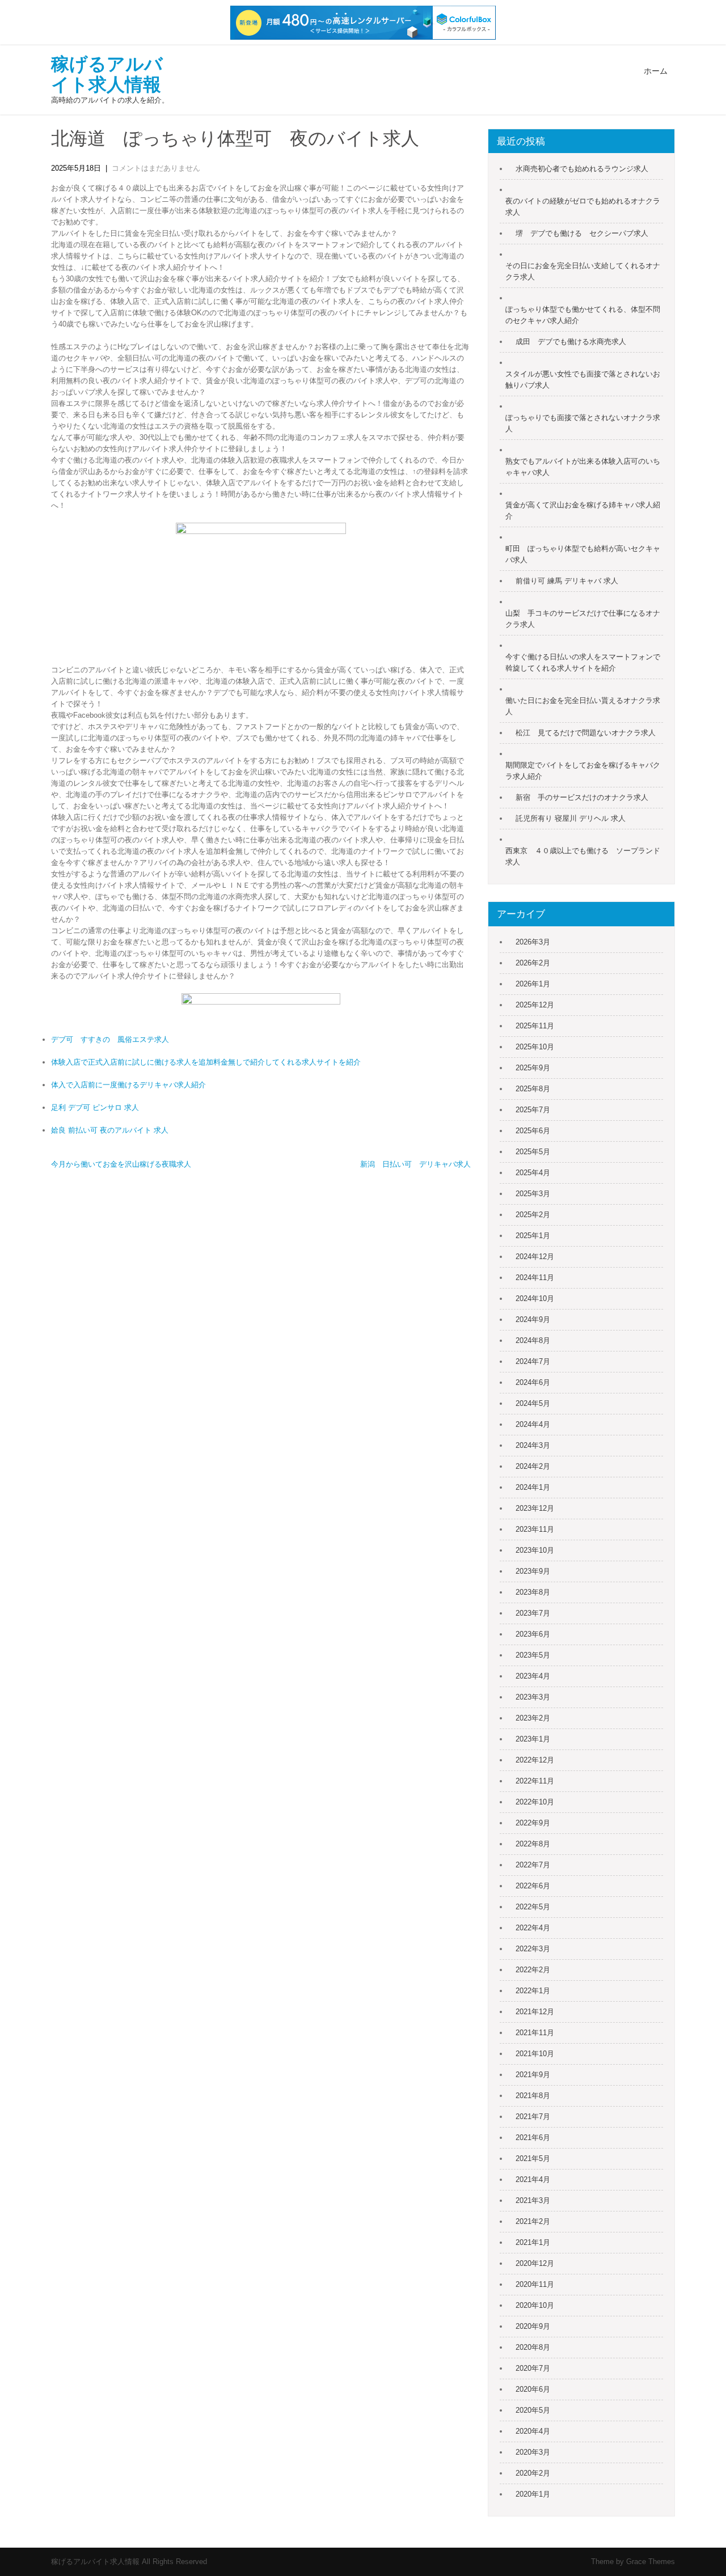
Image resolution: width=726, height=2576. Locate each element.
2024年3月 (533, 1445)
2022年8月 (533, 1844)
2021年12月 (535, 2012)
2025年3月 (533, 1194)
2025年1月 (533, 1236)
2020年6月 (533, 2389)
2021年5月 (533, 2158)
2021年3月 (533, 2200)
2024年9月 (533, 1319)
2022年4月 (533, 1928)
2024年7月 (533, 1361)
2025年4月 (533, 1173)
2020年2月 (533, 2473)
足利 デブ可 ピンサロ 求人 (95, 1107)
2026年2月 (533, 963)
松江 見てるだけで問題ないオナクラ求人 (586, 733)
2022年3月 (533, 1949)
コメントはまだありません (156, 168)
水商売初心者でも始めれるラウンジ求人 (582, 169)
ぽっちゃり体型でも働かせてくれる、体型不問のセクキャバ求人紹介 (583, 315)
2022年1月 (533, 1991)
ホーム (656, 71)
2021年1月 (533, 2242)
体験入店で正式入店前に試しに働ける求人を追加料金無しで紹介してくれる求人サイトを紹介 (206, 1062)
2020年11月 (535, 2284)
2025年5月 (533, 1152)
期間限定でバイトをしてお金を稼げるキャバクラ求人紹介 (583, 771)
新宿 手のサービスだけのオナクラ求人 (582, 797)
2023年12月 (535, 1508)
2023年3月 (533, 1697)
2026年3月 (533, 942)
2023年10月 (535, 1550)
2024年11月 (535, 1278)
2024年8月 (533, 1340)
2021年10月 (535, 2054)
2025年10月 (535, 1047)
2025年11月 (535, 1026)
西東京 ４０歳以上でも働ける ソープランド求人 (583, 856)
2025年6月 (533, 1131)
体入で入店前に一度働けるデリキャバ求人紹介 (128, 1085)
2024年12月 (535, 1257)
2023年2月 (533, 1718)
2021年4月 (533, 2179)
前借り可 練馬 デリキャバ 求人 (567, 581)
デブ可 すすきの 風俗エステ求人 (110, 1039)
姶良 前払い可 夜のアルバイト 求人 (110, 1130)
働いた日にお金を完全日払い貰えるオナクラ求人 (583, 706)
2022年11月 (535, 1781)
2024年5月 (533, 1403)
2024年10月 (535, 1298)
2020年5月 (533, 2410)
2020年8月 (533, 2347)
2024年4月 (533, 1424)
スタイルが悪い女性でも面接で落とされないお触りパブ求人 (583, 380)
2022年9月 (533, 1823)
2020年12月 (535, 2263)
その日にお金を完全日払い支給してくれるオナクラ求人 (583, 271)
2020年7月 (533, 2368)
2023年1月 (533, 1739)
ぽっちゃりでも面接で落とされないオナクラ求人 (583, 423)
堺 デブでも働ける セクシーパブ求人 (582, 233)
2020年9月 (533, 2326)
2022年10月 (535, 1802)
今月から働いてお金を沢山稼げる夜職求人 (121, 1164)
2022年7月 (533, 1865)
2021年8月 (533, 2096)
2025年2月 (533, 1215)
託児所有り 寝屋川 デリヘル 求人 (571, 818)
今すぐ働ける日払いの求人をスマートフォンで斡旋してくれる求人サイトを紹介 (583, 662)
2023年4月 (533, 1676)
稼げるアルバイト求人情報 (107, 74)
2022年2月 (533, 1970)
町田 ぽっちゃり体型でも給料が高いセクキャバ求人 (583, 554)
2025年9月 (533, 1068)
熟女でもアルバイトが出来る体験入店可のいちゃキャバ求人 (583, 467)
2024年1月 (533, 1487)
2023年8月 (533, 1592)
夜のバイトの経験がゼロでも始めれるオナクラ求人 (583, 207)
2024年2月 (533, 1466)
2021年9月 (533, 2075)
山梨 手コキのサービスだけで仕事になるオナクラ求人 (583, 619)
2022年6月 (533, 1886)
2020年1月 (533, 2494)
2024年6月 (533, 1382)
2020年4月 (533, 2431)
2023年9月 (533, 1571)
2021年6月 (533, 2138)
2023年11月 (535, 1529)
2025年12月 (535, 1005)
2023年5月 (533, 1655)
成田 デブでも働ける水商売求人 (571, 342)
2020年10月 (535, 2305)
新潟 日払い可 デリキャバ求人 (415, 1164)
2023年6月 (533, 1634)
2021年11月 (535, 2033)
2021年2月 (533, 2221)
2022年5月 (533, 1907)
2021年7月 (533, 2117)
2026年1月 (533, 984)
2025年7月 (533, 1110)
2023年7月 (533, 1613)
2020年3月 (533, 2452)
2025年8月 (533, 1089)
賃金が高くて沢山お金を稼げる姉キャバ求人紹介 (583, 510)
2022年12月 (535, 1760)
